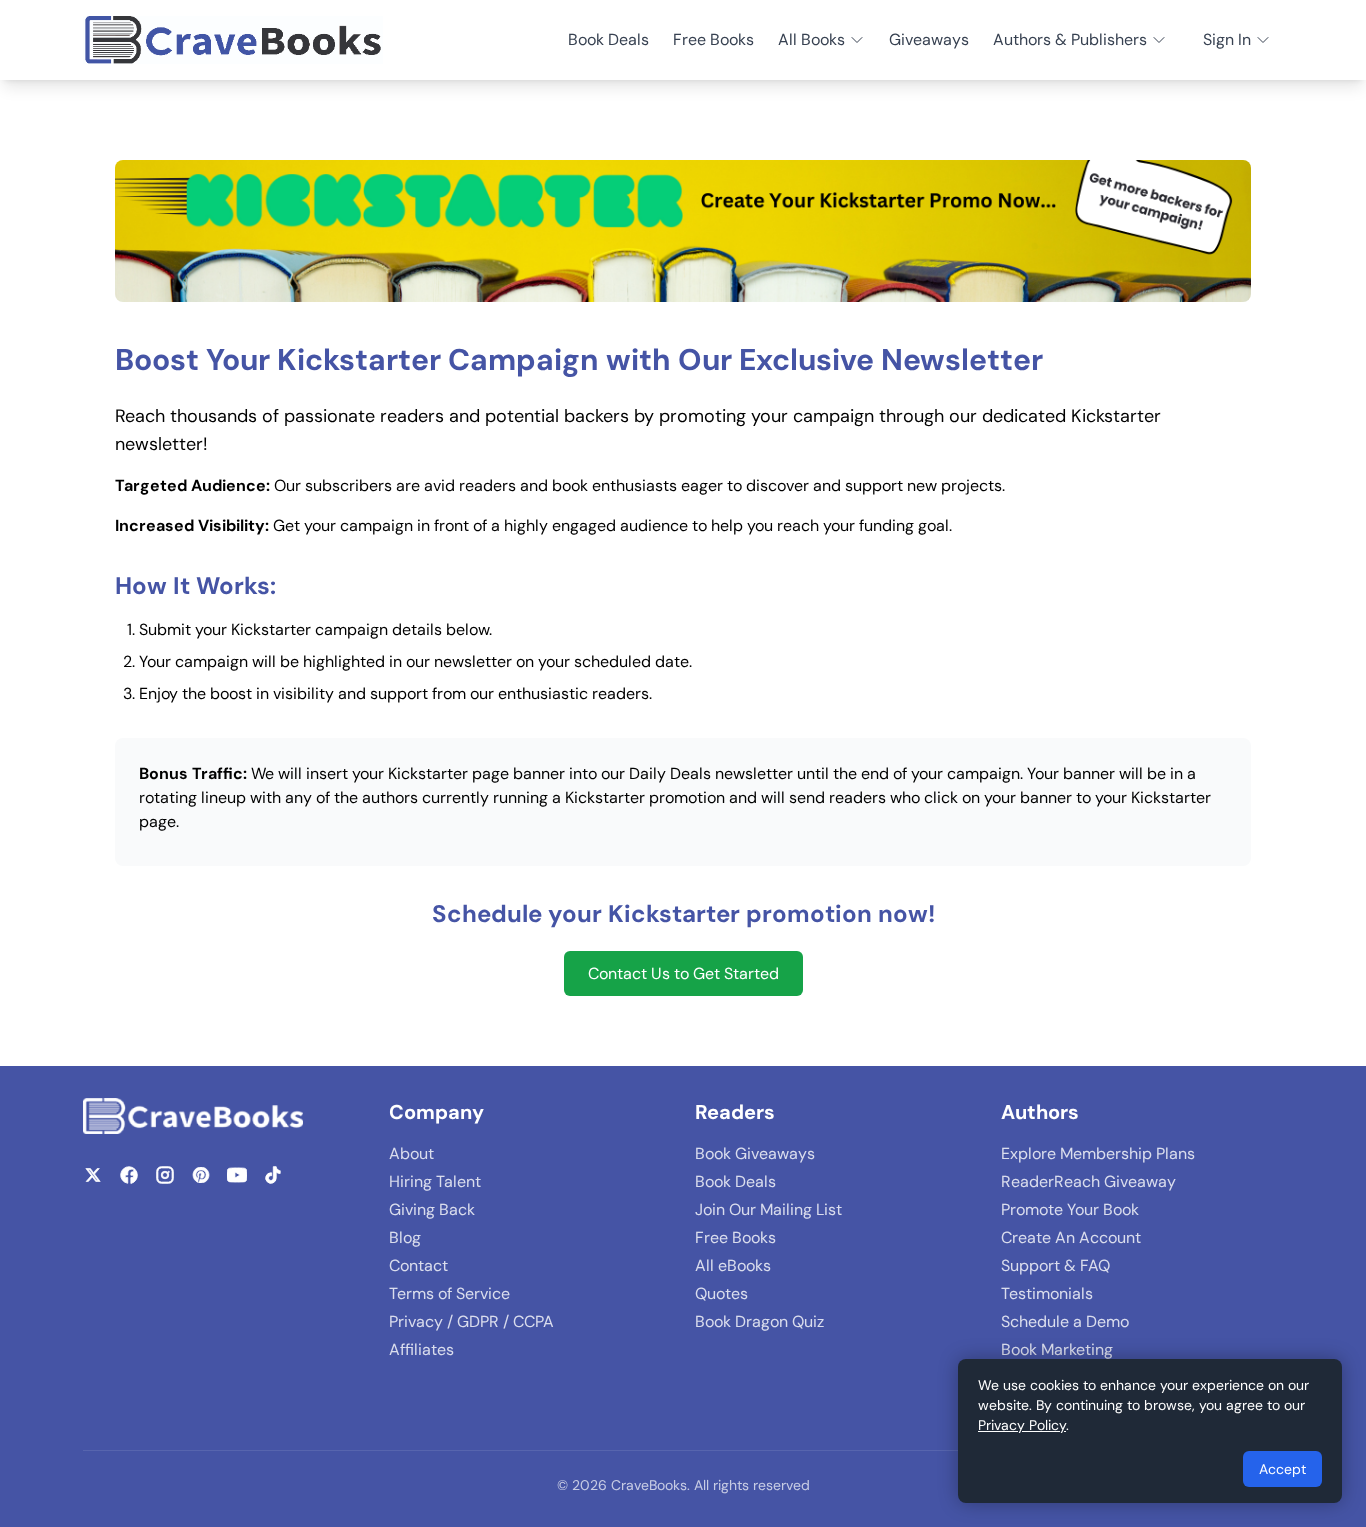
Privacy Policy (1022, 1425)
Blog (405, 1237)
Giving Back (432, 1209)
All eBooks (733, 1265)
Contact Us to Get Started (683, 973)
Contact (418, 1265)
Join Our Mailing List (768, 1209)
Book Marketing (1057, 1349)
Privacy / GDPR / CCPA (471, 1321)
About (411, 1153)
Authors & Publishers (1070, 39)
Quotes (721, 1293)
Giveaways (929, 39)
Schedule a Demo (1065, 1321)
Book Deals (608, 39)
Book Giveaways (755, 1153)
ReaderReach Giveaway (1088, 1181)
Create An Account (1071, 1237)
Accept (1282, 1469)
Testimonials (1047, 1293)
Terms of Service (449, 1293)
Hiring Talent (435, 1181)
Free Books (713, 39)
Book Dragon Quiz (759, 1321)
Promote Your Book (1070, 1209)
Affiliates (421, 1349)
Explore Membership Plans (1098, 1153)
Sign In (1227, 39)
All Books (811, 39)
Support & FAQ (1055, 1265)
